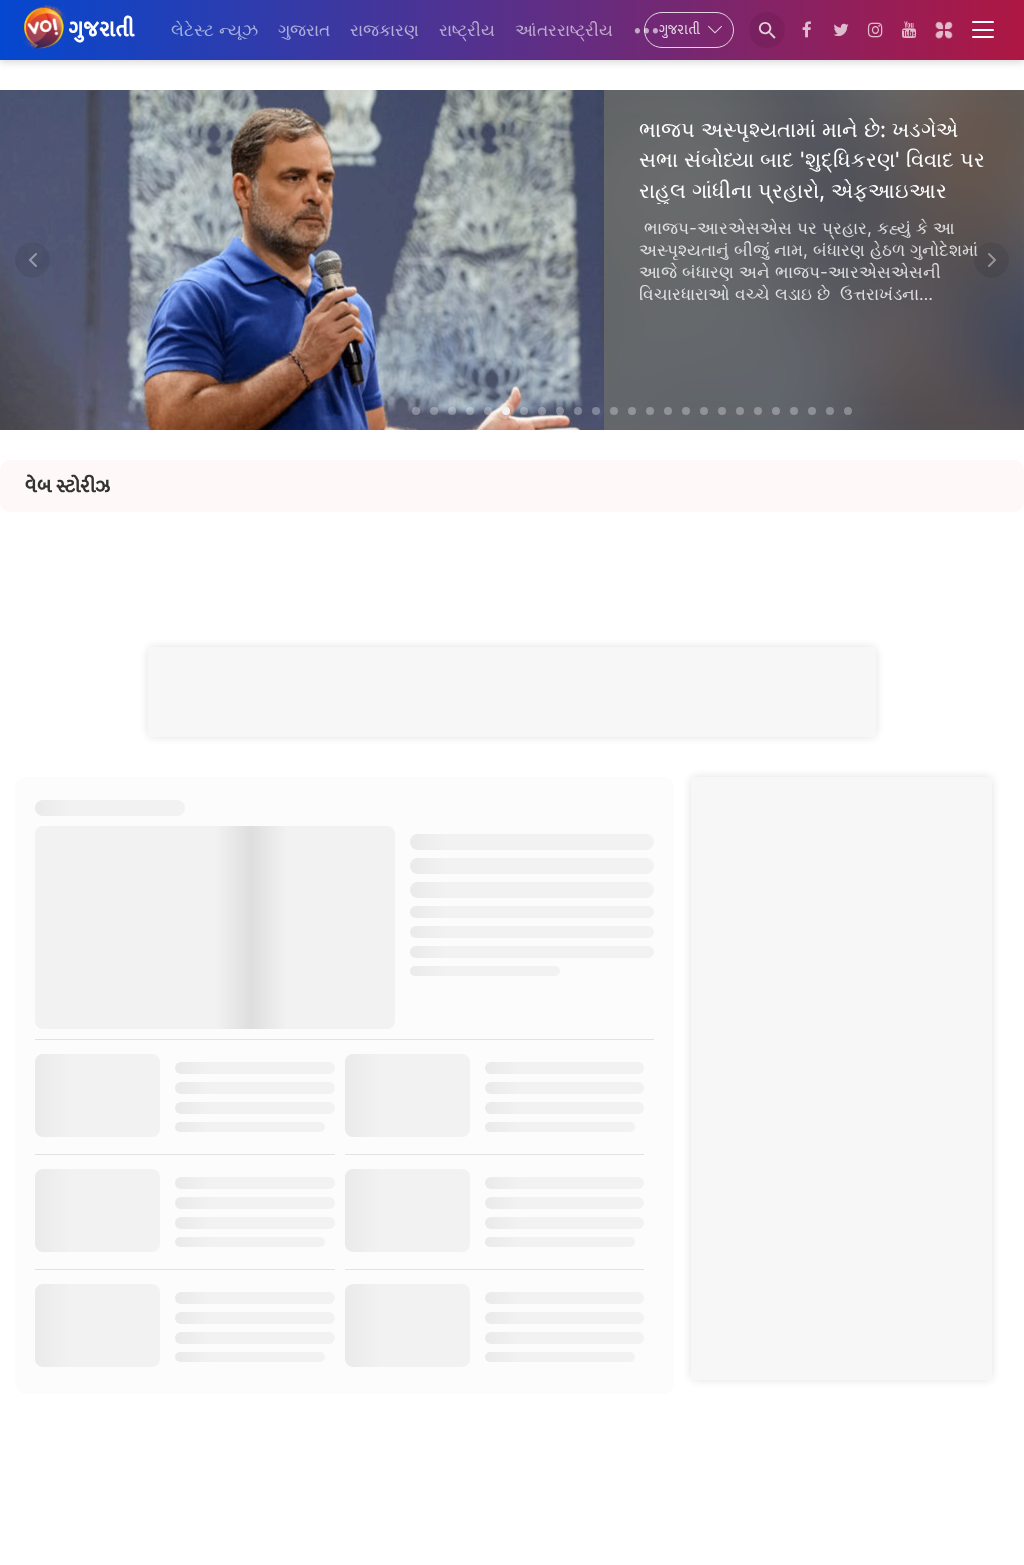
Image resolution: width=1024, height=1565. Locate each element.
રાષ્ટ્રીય (467, 30)
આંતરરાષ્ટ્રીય (564, 30)
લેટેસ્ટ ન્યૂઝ (214, 30)
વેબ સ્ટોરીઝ (67, 486)
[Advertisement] (512, 557)
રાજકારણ (384, 30)
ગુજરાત (304, 30)
